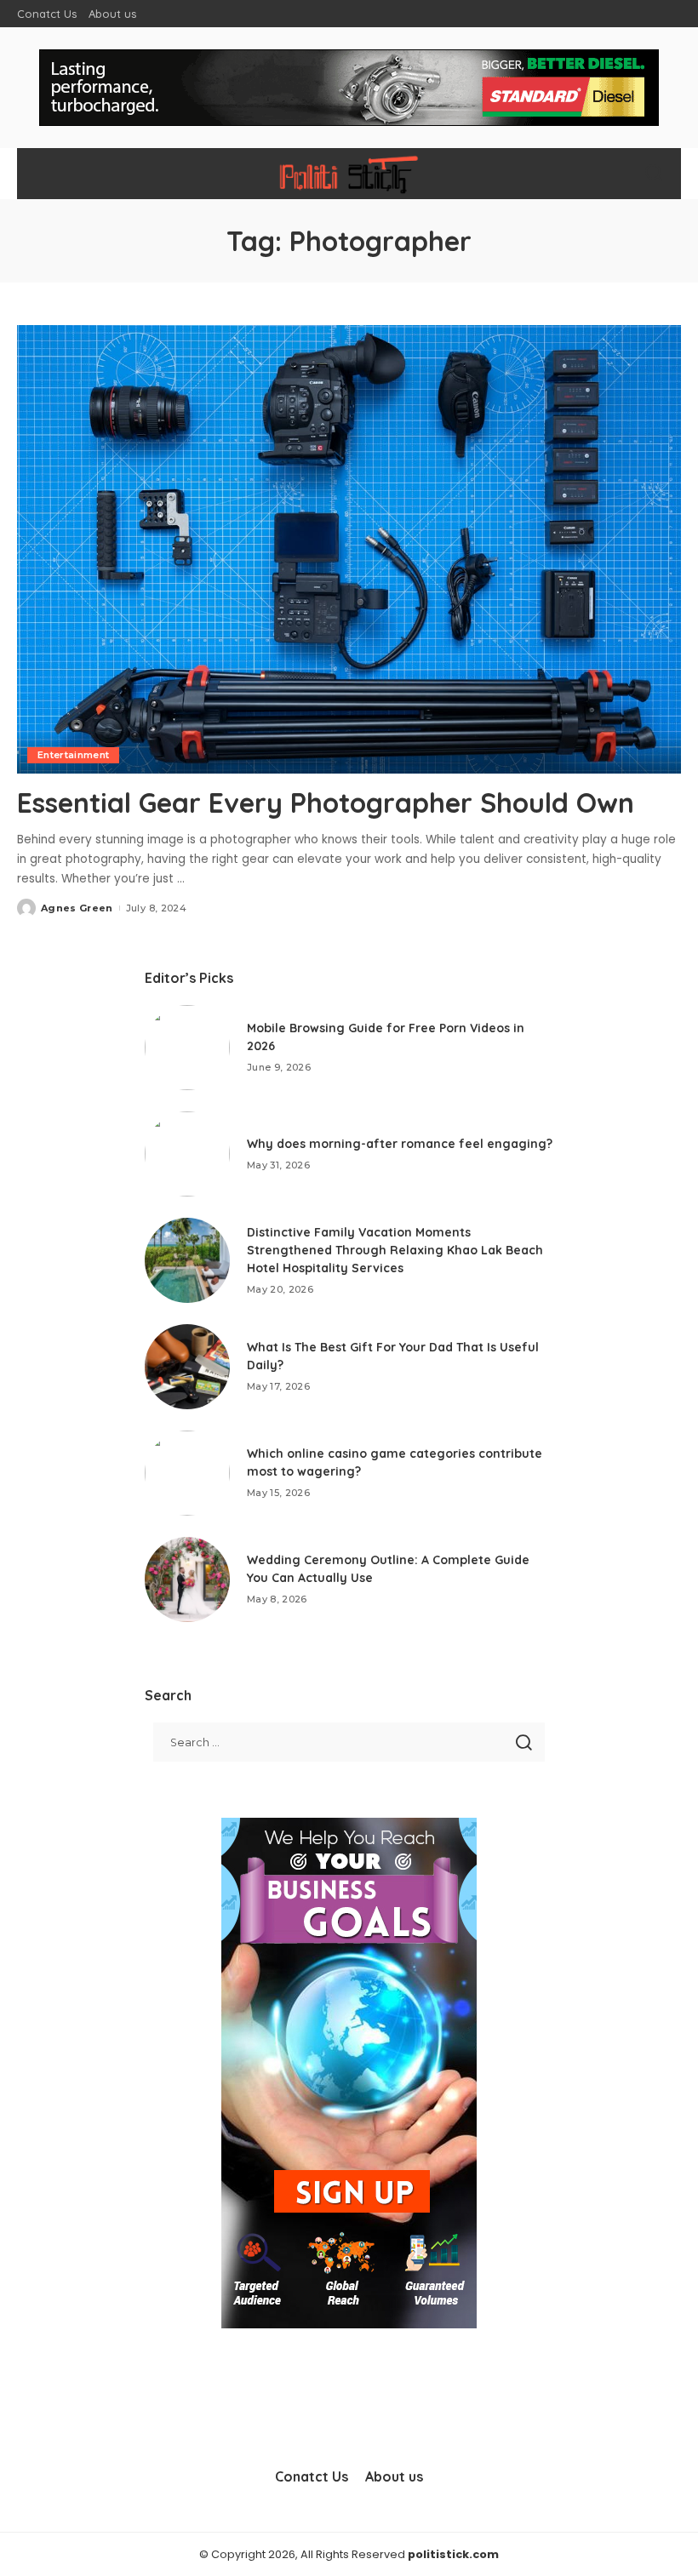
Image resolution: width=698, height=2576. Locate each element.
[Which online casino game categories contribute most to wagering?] (187, 1473)
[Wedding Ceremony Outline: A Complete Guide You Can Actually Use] (187, 1579)
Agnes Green (77, 908)
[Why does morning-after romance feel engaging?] (187, 1154)
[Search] (654, 174)
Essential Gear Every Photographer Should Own (326, 803)
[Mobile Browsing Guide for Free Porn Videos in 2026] (187, 1048)
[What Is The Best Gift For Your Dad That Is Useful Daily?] (187, 1367)
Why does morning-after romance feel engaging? (400, 1144)
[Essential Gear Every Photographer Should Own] (349, 549)
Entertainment (73, 755)
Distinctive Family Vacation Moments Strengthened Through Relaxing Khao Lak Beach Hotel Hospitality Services (395, 1250)
